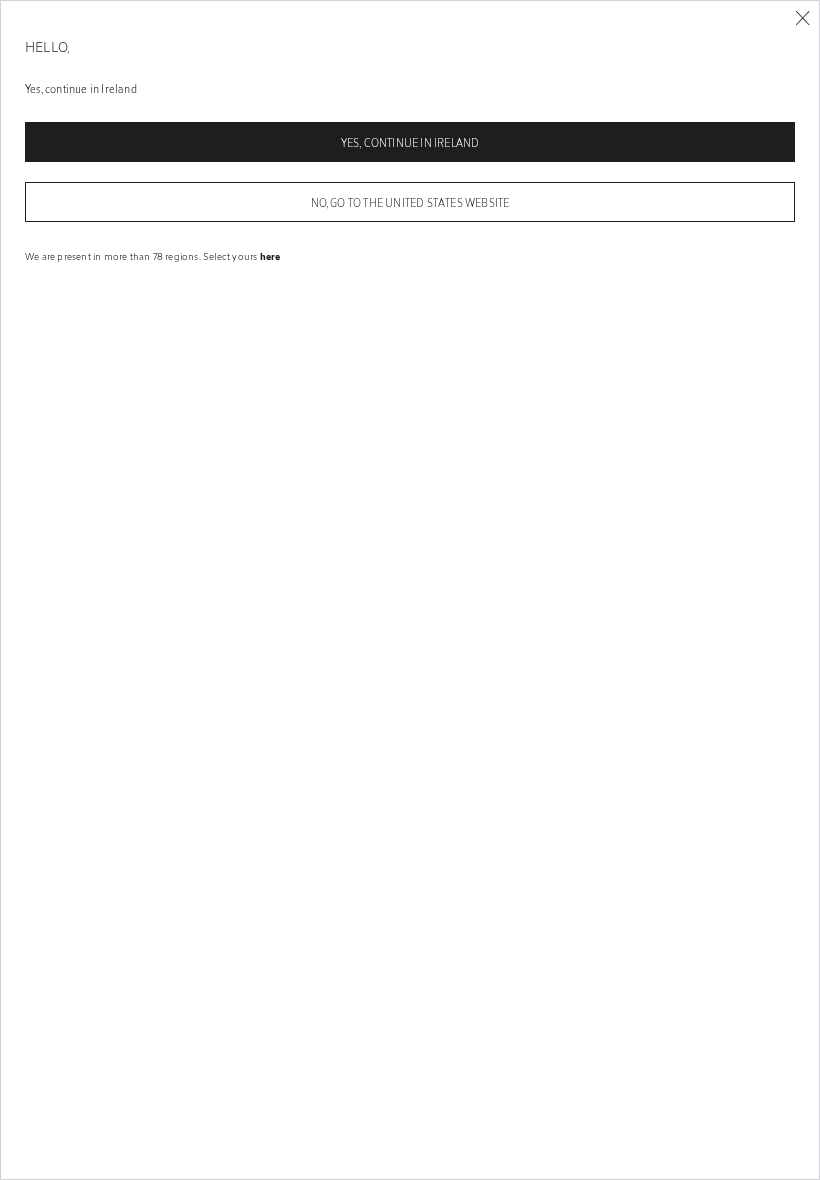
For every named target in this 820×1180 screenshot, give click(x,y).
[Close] (802, 18)
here (270, 256)
